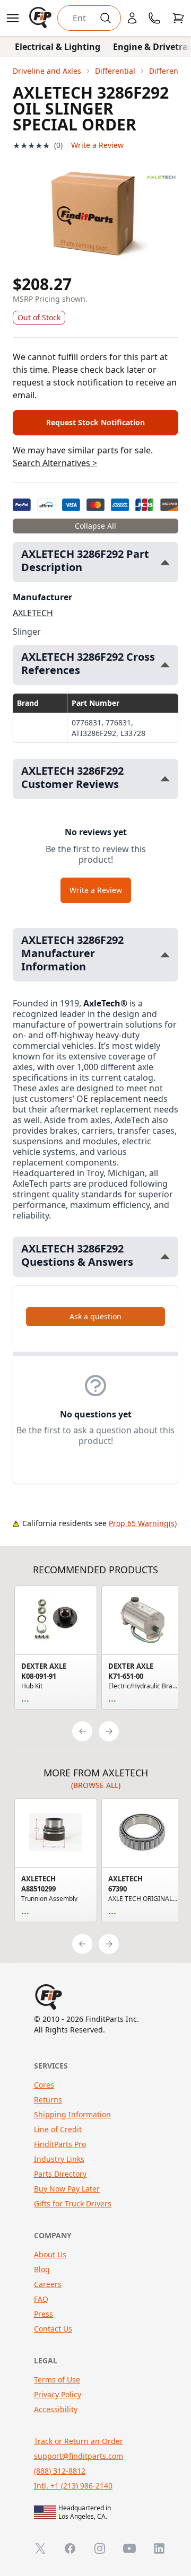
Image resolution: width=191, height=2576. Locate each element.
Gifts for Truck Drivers (73, 2203)
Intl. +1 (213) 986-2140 (73, 2486)
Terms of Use (57, 2380)
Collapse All (95, 526)
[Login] (132, 18)
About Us (50, 2254)
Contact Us (53, 2329)
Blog (42, 2269)
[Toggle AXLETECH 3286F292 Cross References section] (165, 665)
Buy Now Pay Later (67, 2189)
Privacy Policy (58, 2394)
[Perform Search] (106, 18)
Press (44, 2314)
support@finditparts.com (79, 2456)
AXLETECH (33, 613)
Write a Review (97, 145)
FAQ (41, 2299)
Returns (48, 2100)
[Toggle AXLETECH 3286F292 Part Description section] (165, 562)
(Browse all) (96, 1785)
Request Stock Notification (95, 422)
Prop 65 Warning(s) (143, 1523)
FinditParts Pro (60, 2144)
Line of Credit (58, 2129)
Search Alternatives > (55, 463)
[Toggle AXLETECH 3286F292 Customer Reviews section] (165, 779)
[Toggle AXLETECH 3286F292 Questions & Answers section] (165, 1256)
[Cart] (178, 18)
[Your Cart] (178, 18)
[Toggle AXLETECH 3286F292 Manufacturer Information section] (165, 955)
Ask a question (95, 1316)
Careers (48, 2284)
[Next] (109, 1731)
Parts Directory (60, 2174)
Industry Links (59, 2159)
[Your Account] (132, 18)
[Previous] (82, 1731)
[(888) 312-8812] (154, 18)
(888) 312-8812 (60, 2471)
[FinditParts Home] (41, 18)
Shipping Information (72, 2114)
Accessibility (56, 2409)
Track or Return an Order (79, 2441)
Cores (44, 2085)
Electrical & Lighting (58, 47)
